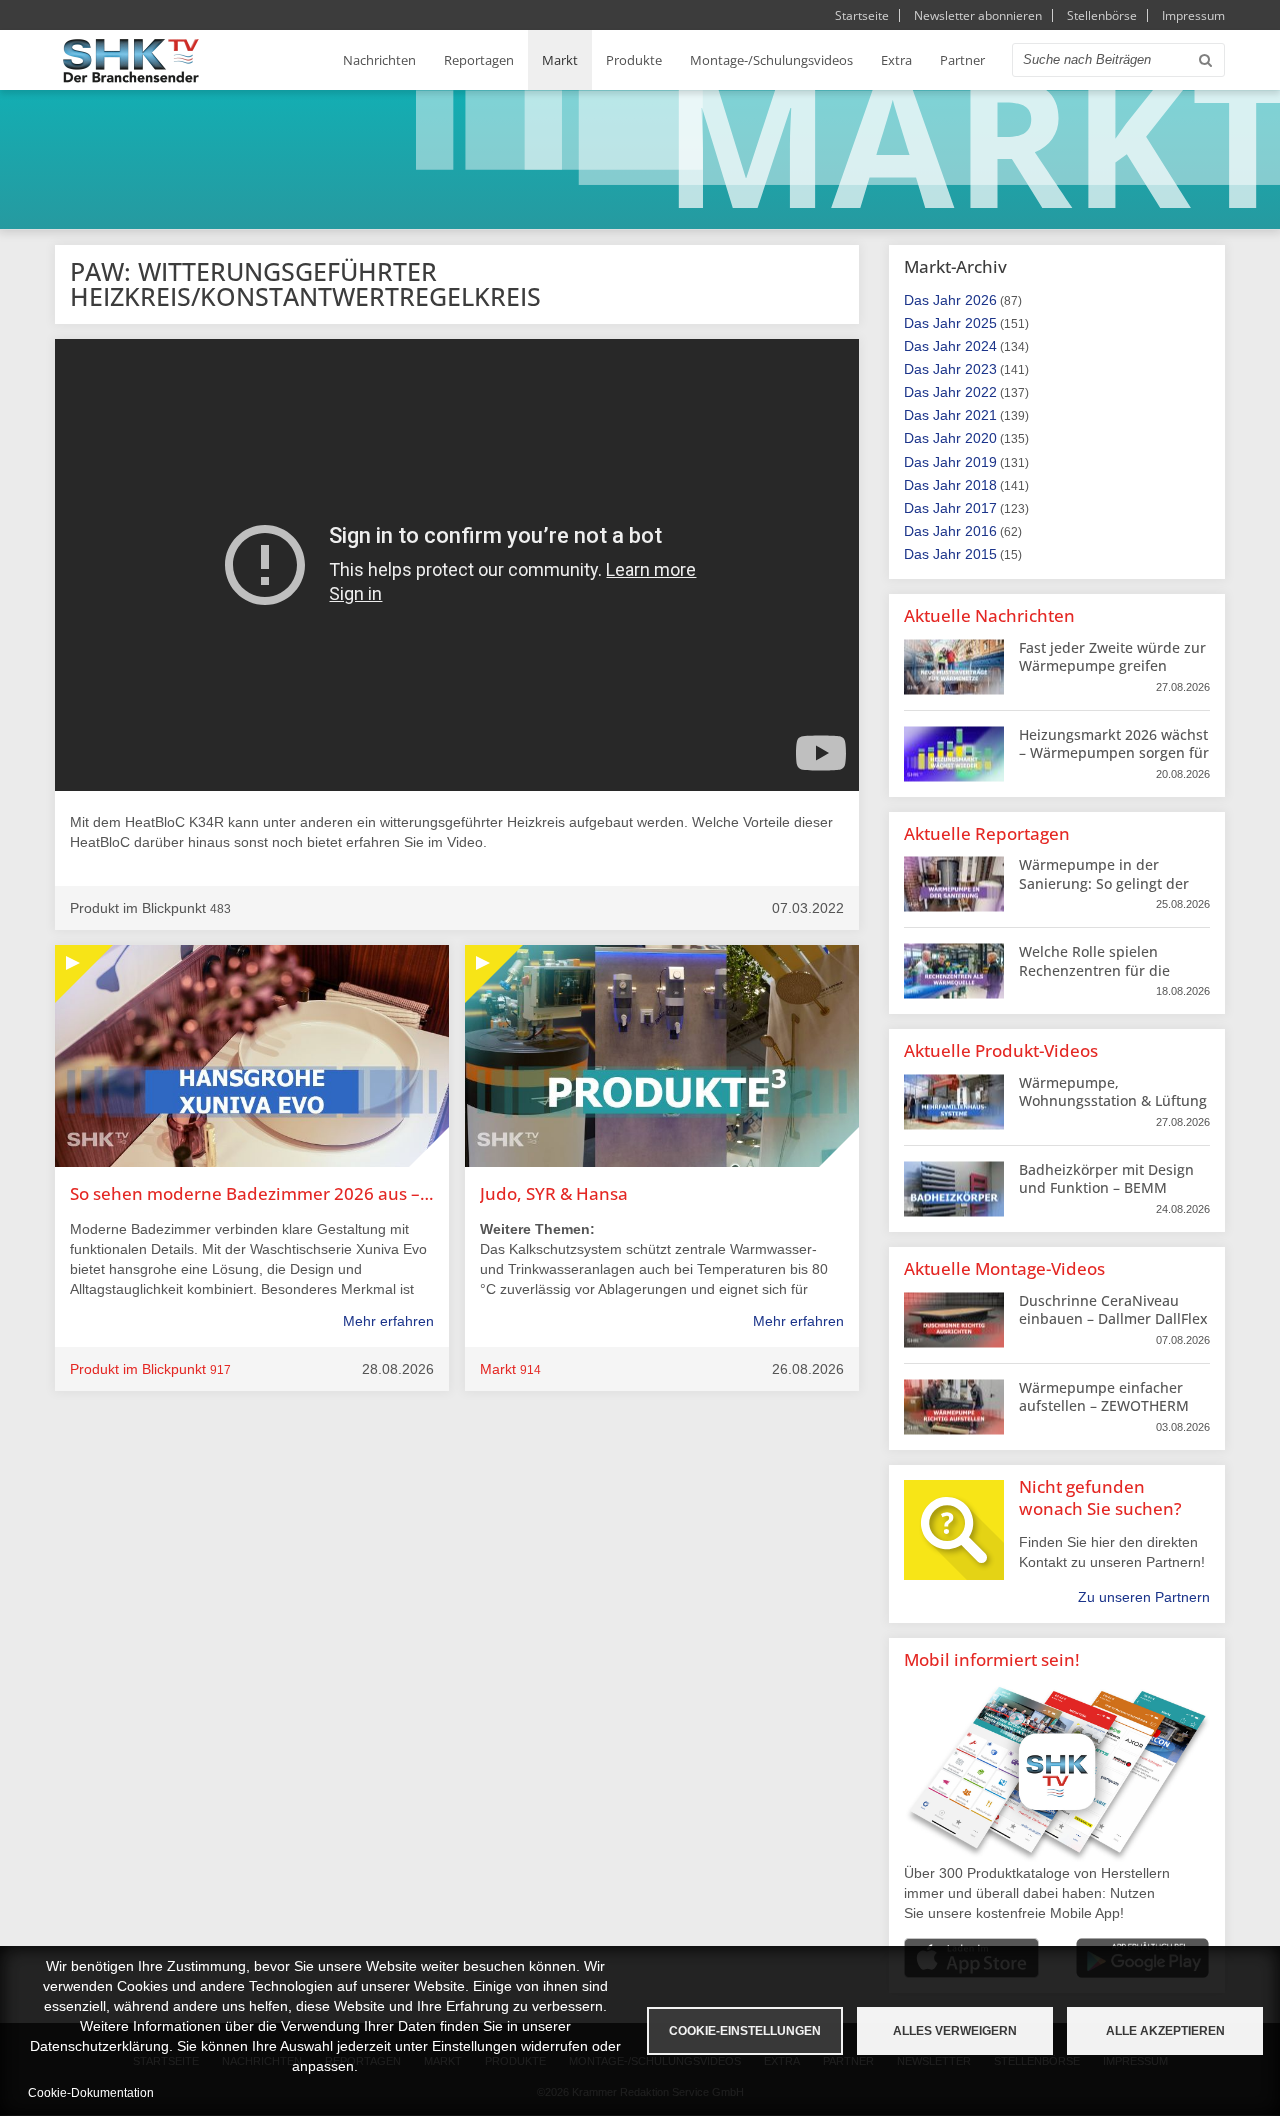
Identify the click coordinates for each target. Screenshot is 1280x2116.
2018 (981, 485)
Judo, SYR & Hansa (554, 1193)
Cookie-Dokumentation (91, 2093)
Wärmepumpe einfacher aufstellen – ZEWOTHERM (1104, 1396)
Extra (896, 60)
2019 (981, 462)
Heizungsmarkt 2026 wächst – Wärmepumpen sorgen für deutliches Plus (1114, 752)
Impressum (1193, 15)
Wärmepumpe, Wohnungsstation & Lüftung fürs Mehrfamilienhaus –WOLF (1113, 1110)
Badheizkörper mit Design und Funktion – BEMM (1106, 1178)
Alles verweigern (955, 2031)
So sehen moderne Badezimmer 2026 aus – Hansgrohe (252, 1193)
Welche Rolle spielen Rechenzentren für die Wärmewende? (1094, 969)
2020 (981, 438)
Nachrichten (379, 60)
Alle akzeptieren (1165, 2031)
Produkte (634, 60)
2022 (981, 392)
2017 (981, 508)
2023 (981, 369)
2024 (981, 346)
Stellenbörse (1102, 15)
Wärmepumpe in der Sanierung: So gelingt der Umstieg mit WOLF (1104, 882)
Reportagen (479, 60)
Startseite (862, 15)
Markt (560, 60)
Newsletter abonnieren (978, 15)
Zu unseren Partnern (1144, 1597)
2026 (981, 300)
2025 (981, 323)
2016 (981, 531)
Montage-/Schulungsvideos (771, 60)
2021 (981, 415)
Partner (962, 60)
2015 (981, 554)
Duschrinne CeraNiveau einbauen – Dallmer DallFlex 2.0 (1113, 1318)
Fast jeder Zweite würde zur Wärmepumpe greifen (1112, 656)
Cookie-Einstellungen (745, 2031)
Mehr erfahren (388, 1321)
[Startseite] (131, 60)
